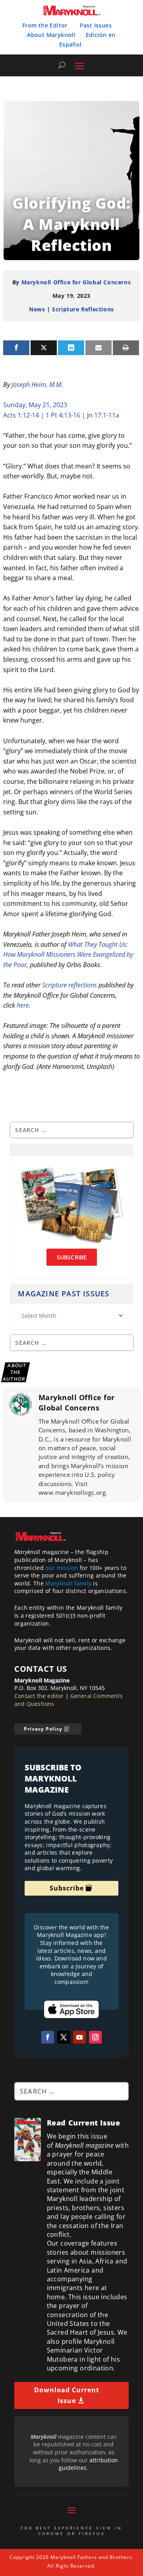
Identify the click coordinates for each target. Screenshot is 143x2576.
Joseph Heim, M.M (36, 385)
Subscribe (67, 1888)
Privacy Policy (43, 1729)
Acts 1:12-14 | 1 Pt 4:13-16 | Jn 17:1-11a (61, 415)
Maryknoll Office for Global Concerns (76, 282)
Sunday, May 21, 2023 (35, 405)
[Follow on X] (64, 2037)
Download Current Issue (67, 2395)
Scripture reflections (70, 985)
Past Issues (96, 25)
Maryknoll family (68, 1583)
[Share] (16, 348)
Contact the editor (39, 1696)
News (37, 309)
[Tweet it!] (44, 348)
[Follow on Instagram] (95, 2037)
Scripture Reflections (83, 309)
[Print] (126, 348)
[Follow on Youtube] (79, 2037)
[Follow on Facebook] (48, 2037)
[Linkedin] (71, 348)
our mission (62, 1568)
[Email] (99, 348)
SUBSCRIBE (72, 1257)
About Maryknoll (51, 35)
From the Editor (45, 25)
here (23, 1005)
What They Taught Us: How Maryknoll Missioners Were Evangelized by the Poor (68, 955)
